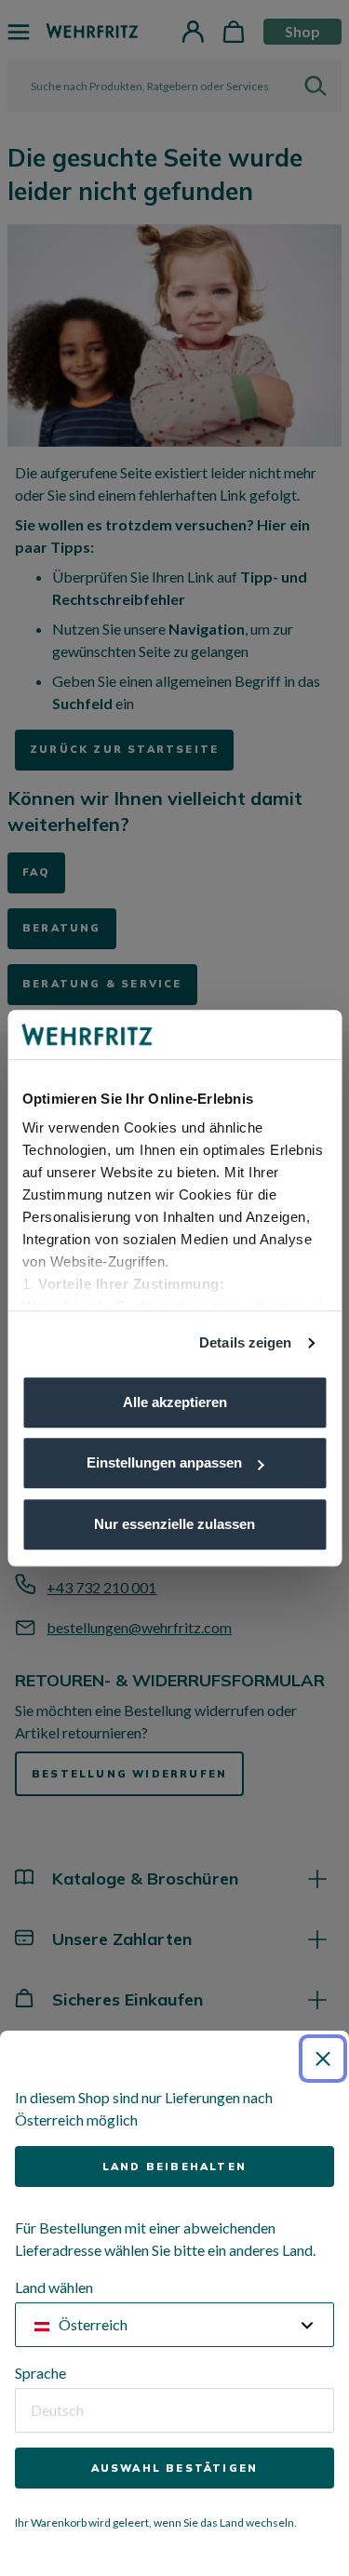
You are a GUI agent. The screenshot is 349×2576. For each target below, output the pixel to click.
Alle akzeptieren (175, 1402)
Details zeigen (245, 1342)
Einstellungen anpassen (164, 1462)
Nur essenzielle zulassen (174, 1524)
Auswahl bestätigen (175, 2468)
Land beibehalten (174, 2167)
